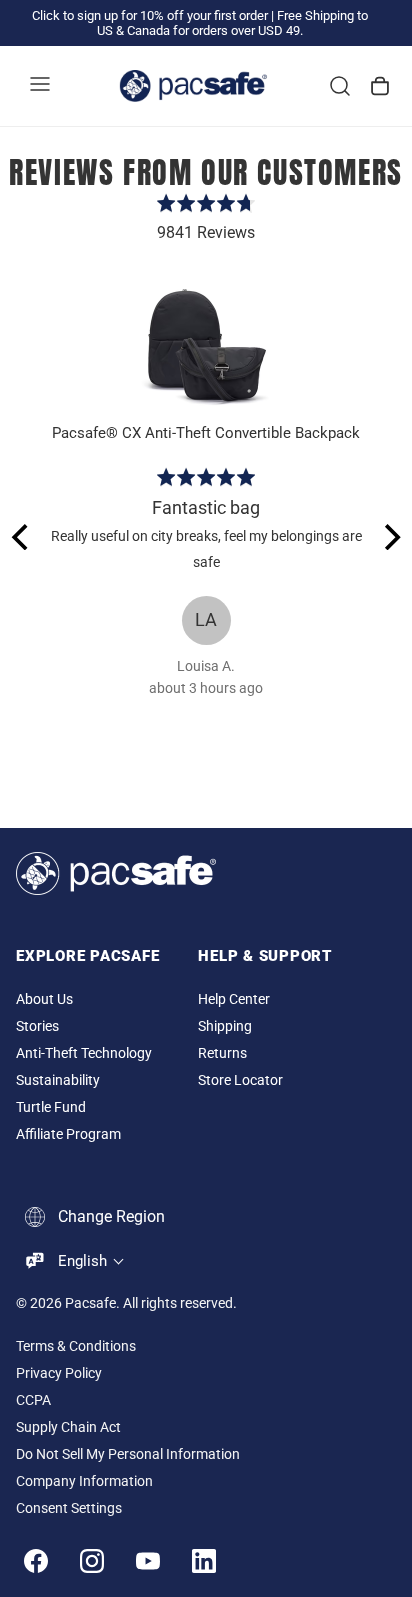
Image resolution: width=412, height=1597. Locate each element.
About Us (44, 999)
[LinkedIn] (204, 1561)
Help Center (234, 999)
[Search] (340, 86)
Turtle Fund (51, 1107)
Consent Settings (69, 1508)
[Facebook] (36, 1561)
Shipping (225, 1026)
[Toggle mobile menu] (40, 86)
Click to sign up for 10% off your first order (150, 15)
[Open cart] (380, 86)
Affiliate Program (68, 1134)
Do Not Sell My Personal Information (128, 1454)
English (82, 1261)
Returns (222, 1053)
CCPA (33, 1400)
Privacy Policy (59, 1373)
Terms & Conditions (76, 1346)
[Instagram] (92, 1561)
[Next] (390, 537)
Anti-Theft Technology (84, 1053)
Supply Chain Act (68, 1427)
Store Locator (240, 1080)
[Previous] (22, 537)
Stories (37, 1026)
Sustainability (58, 1080)
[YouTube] (148, 1561)
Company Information (84, 1481)
